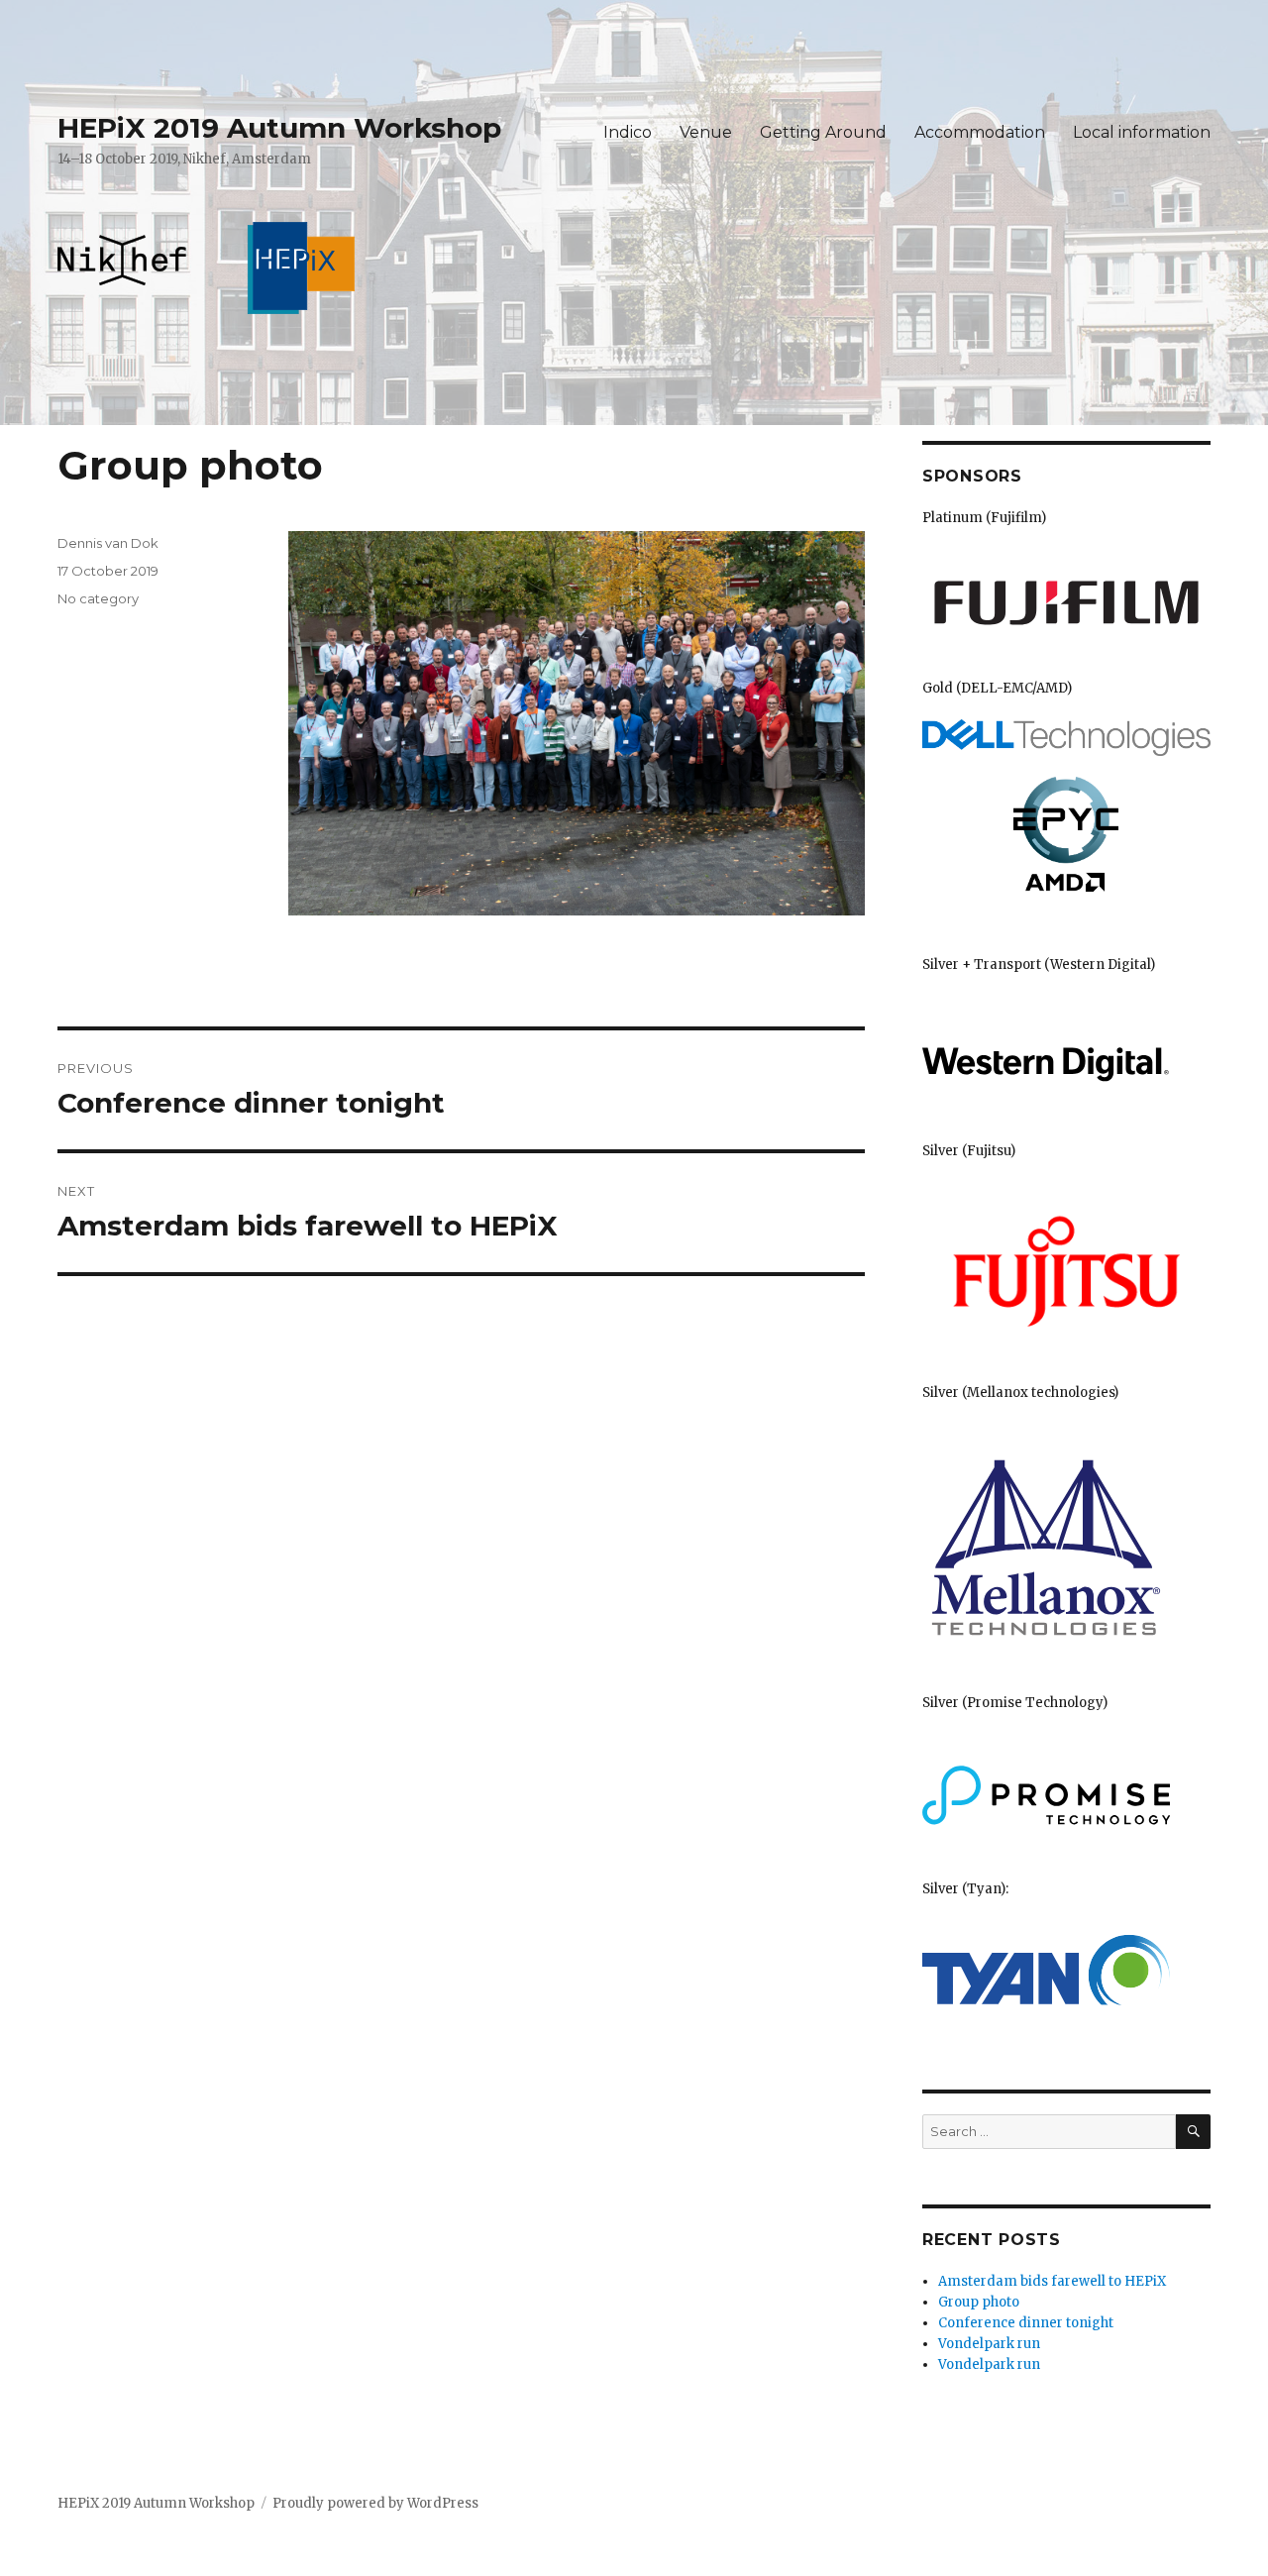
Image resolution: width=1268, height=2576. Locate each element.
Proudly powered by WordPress (375, 2503)
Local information (1142, 132)
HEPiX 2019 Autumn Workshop (279, 128)
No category (98, 598)
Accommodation (980, 132)
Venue (706, 132)
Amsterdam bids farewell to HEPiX (1052, 2281)
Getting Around (823, 132)
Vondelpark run (989, 2344)
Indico (628, 132)
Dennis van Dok (108, 543)
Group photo (979, 2302)
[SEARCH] (1193, 2132)
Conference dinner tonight (1026, 2323)
